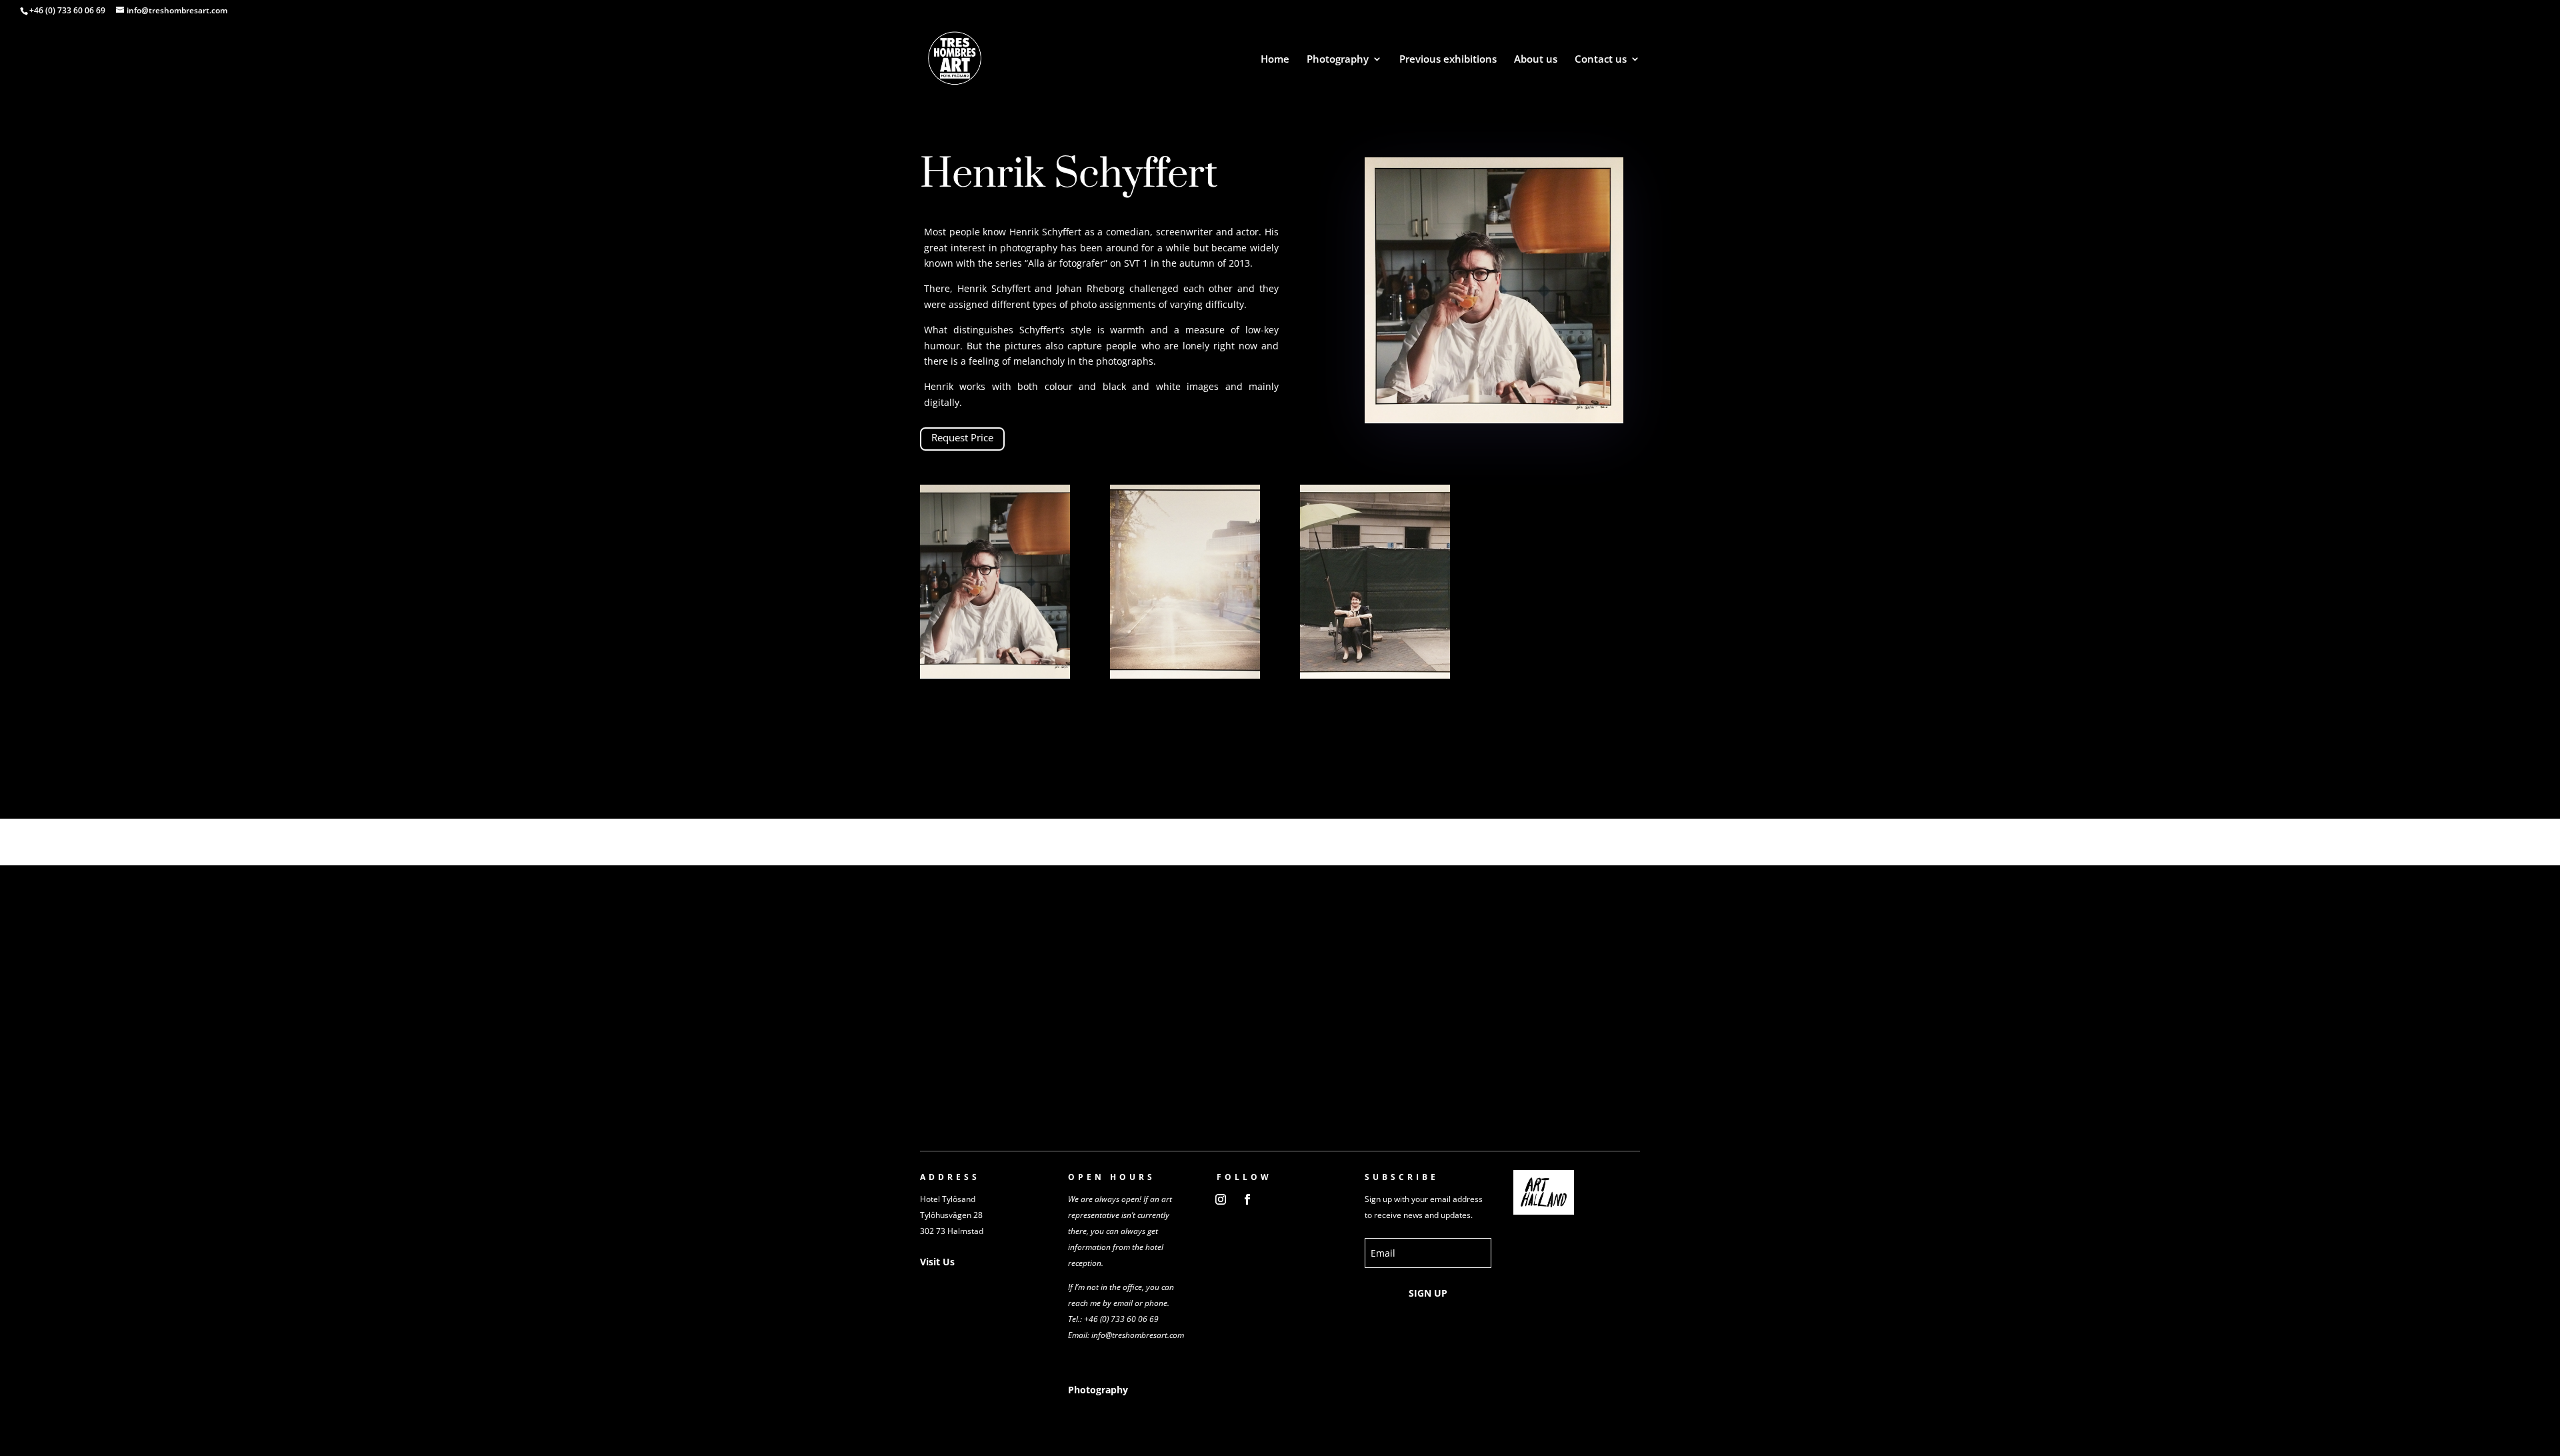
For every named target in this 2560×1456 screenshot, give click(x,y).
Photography (1338, 60)
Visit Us (937, 1262)
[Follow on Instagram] (1221, 1199)
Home (1275, 60)
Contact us (1601, 60)
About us (1536, 60)
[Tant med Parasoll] (1375, 675)
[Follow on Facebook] (1247, 1199)
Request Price (962, 437)
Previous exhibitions (1448, 60)
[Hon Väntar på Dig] (1185, 675)
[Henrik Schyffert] (995, 675)
